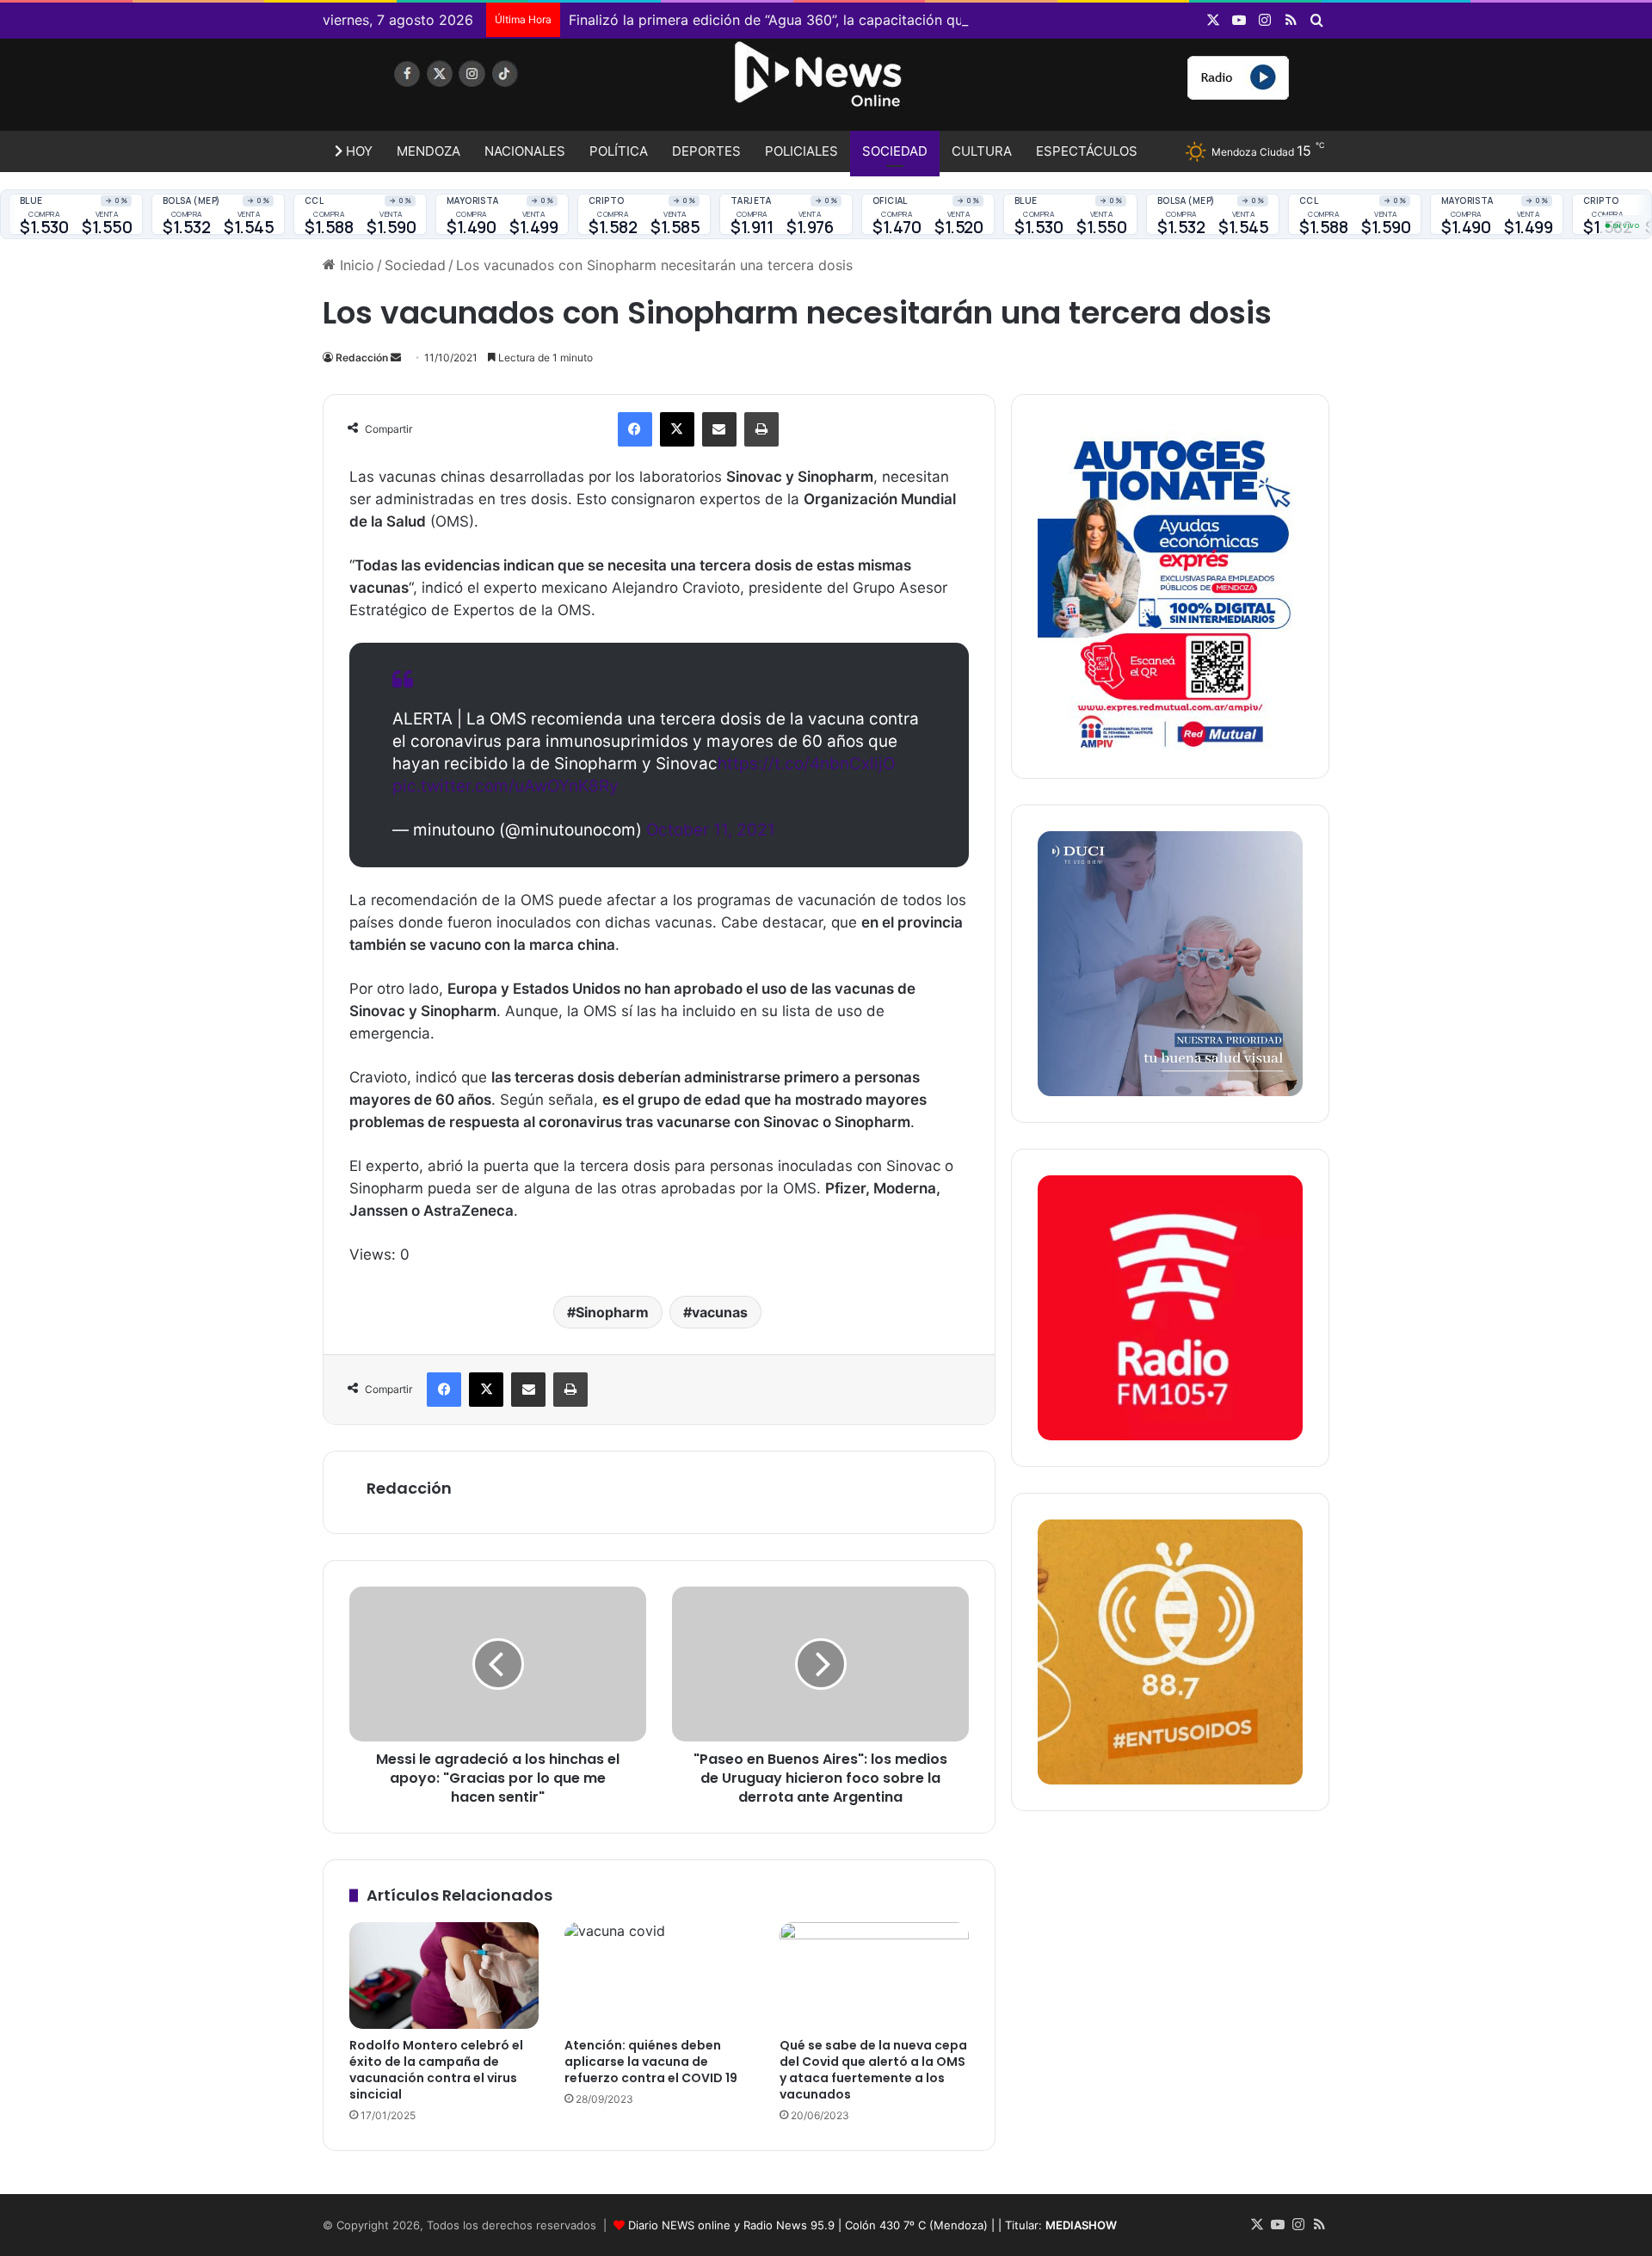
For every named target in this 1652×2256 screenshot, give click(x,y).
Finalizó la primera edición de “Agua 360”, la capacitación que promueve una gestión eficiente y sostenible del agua (946, 20)
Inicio (355, 265)
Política (619, 151)
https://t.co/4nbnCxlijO (806, 764)
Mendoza (428, 151)
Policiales (801, 151)
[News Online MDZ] (482, 90)
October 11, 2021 (711, 830)
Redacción (362, 358)
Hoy (358, 151)
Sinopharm (612, 1312)
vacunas (720, 1312)
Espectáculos (1087, 151)
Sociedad (895, 151)
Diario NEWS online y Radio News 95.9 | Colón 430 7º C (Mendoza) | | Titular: (872, 2225)
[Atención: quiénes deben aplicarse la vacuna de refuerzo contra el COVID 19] (659, 1976)
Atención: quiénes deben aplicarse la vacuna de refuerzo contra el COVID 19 (651, 2062)
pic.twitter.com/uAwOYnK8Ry (505, 786)
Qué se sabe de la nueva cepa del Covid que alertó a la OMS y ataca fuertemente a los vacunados (873, 2070)
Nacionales (525, 151)
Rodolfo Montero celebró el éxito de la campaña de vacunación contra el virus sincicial (436, 2070)
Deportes (706, 151)
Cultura (982, 151)
